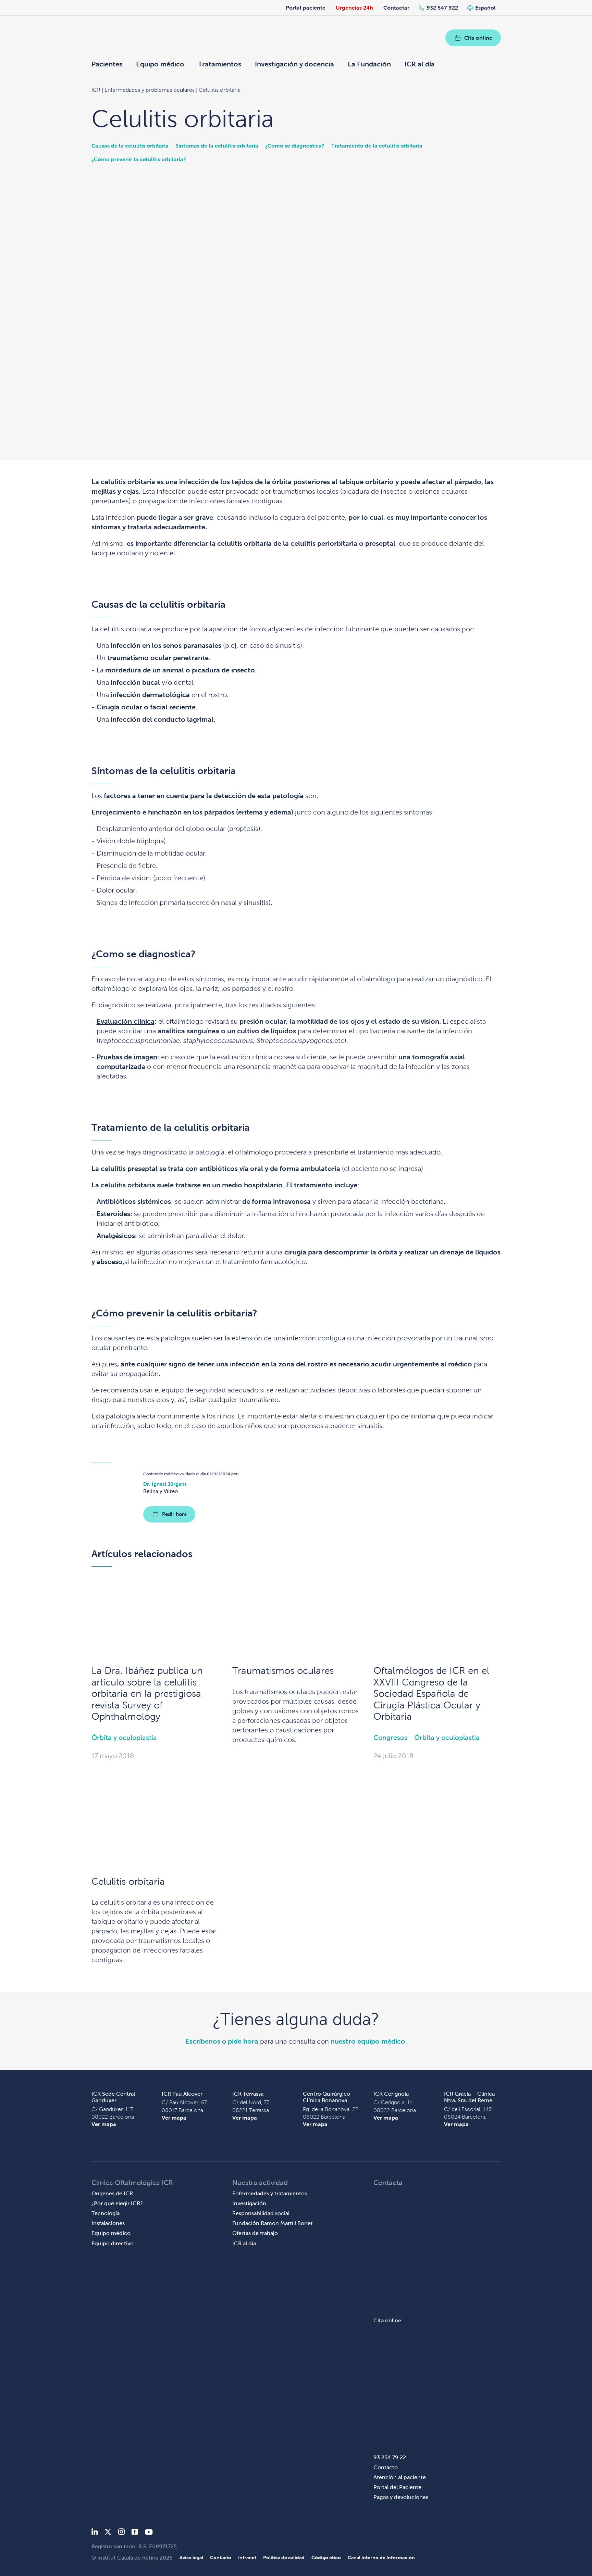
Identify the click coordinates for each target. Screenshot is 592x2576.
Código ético (326, 2558)
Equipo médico (160, 64)
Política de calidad (284, 2558)
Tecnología (106, 2213)
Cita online (478, 38)
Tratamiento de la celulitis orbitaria (377, 146)
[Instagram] (121, 2533)
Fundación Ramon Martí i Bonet (273, 2223)
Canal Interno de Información (381, 2558)
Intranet (247, 2558)
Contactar (396, 8)
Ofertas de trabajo (255, 2233)
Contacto (386, 2467)
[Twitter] (108, 2533)
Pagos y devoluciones (401, 2497)
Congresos (390, 1738)
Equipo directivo (113, 2243)
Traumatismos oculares (283, 1671)
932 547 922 (442, 8)
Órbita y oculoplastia (124, 1738)
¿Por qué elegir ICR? (117, 2203)
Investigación (249, 2203)
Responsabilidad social (261, 2213)
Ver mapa (104, 2124)
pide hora (243, 2041)
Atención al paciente (400, 2477)
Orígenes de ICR (112, 2193)
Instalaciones (108, 2223)
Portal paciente (306, 8)
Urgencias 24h (354, 8)
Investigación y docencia (294, 64)
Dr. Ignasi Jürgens (165, 1484)
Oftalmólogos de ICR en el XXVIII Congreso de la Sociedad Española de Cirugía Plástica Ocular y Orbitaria (431, 1694)
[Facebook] (135, 2533)
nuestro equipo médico (368, 2041)
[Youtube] (149, 2533)
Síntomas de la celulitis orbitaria (217, 146)
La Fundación (369, 64)
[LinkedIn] (95, 2533)
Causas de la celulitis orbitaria (130, 146)
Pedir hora (174, 1514)
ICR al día (420, 64)
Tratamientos (220, 64)
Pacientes (107, 64)
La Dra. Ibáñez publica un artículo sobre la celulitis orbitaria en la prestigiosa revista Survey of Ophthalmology (147, 1694)
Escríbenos (203, 2041)
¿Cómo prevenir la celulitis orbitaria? (139, 159)
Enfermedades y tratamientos (270, 2193)
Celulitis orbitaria (128, 1882)
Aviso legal (191, 2558)
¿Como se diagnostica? (295, 146)
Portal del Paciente (397, 2487)
